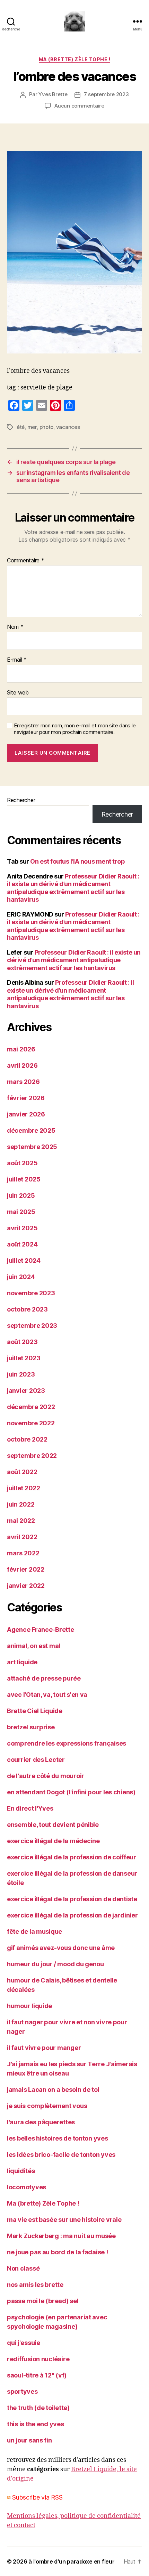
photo (47, 427)
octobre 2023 (27, 1309)
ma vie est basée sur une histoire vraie (64, 2220)
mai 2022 (21, 1521)
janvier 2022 (26, 1586)
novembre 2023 (31, 1293)
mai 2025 (21, 1212)
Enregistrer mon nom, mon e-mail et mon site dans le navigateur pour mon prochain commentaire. (75, 729)
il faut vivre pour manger (44, 2048)
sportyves (22, 2391)
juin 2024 (21, 1277)
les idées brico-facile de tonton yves (61, 2155)
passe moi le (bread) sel (43, 2301)
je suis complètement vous (47, 2106)
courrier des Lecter (36, 1760)
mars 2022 (23, 1553)
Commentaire (26, 561)
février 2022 (26, 1569)
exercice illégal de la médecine (53, 1841)
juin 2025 (21, 1195)
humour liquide (29, 2006)
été (21, 427)
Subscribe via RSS (37, 2497)
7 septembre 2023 (106, 94)
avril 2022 (22, 1537)
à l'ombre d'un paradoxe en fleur (71, 2561)
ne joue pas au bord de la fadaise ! (58, 2252)
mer (32, 427)
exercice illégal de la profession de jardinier (72, 1915)
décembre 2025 (31, 1130)
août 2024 (22, 1244)
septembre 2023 (32, 1326)
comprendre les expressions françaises (67, 1743)
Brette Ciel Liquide (35, 1711)
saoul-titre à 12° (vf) (37, 2375)
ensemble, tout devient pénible (53, 1825)
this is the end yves (36, 2424)
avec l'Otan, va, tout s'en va (47, 1695)
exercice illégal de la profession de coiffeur (72, 1857)
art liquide (22, 1662)
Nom (15, 627)
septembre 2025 (32, 1147)
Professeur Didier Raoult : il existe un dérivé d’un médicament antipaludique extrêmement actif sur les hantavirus (73, 888)
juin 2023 (21, 1374)
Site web (18, 693)
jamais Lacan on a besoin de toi (53, 2090)
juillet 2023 (24, 1358)
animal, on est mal (34, 1646)
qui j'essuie (24, 2343)
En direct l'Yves (30, 1808)
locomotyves (27, 2187)
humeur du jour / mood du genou (55, 1964)
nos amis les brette (35, 2285)
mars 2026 (23, 1082)
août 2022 (22, 1472)
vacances (68, 427)
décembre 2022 (31, 1407)
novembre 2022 (31, 1423)
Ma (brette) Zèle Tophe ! (74, 59)
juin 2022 (21, 1504)
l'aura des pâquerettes (41, 2122)
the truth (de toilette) (38, 2408)
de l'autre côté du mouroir (46, 1776)
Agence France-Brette (41, 1630)
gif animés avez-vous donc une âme (61, 1948)
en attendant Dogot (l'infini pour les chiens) (71, 1792)
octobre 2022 (27, 1439)
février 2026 (26, 1098)
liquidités (21, 2171)
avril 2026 (22, 1065)
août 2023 (22, 1342)
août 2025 (22, 1163)
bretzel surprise (31, 1727)
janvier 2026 (26, 1114)
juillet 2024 (24, 1261)
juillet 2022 (24, 1488)
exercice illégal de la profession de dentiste (72, 1899)
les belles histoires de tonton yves (58, 2138)
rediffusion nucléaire (38, 2359)
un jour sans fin (29, 2440)
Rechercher (21, 800)
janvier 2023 (26, 1391)
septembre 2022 (32, 1456)
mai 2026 (21, 1049)
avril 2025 (22, 1228)
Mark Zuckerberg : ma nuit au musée (61, 2236)
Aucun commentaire (79, 106)
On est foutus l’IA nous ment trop (77, 861)
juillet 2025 (24, 1179)
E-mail (17, 660)
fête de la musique (34, 1931)
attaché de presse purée (44, 1678)
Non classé (23, 2268)
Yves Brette (53, 94)
